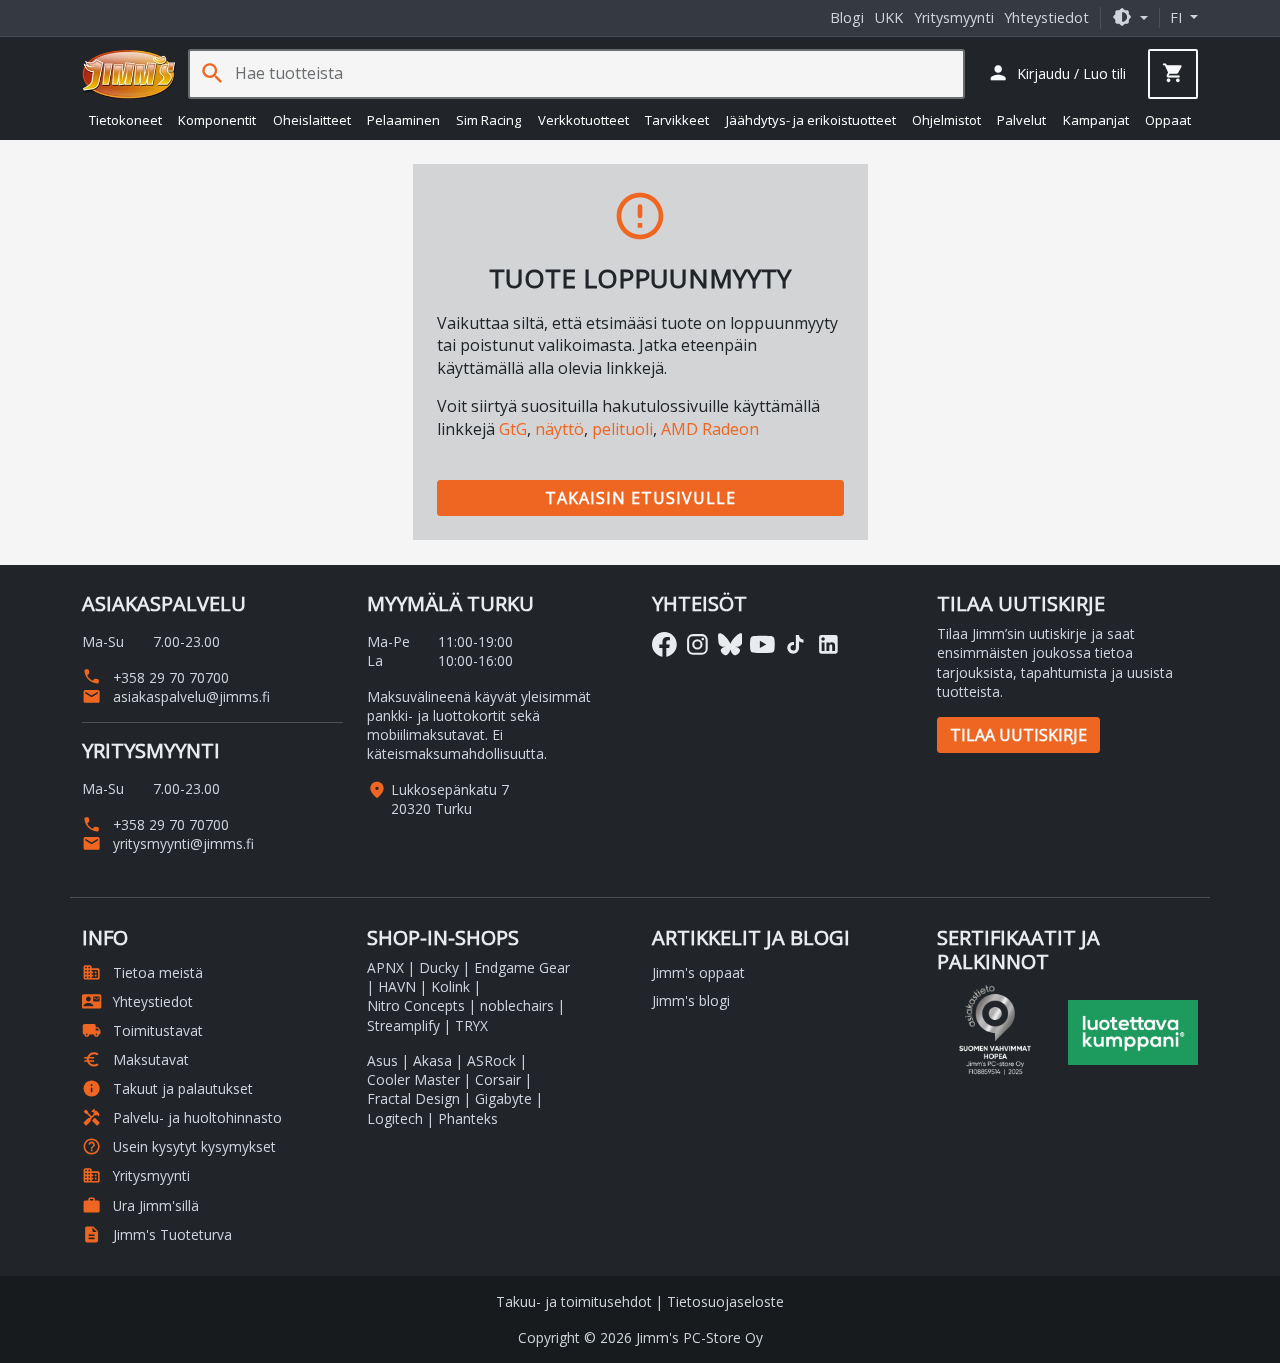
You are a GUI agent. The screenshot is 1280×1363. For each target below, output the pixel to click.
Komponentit (217, 120)
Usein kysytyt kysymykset (179, 1146)
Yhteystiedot (1046, 17)
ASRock (491, 1060)
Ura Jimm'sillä (140, 1205)
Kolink (450, 986)
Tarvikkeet (677, 120)
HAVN (397, 986)
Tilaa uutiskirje (1018, 735)
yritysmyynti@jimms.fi (168, 843)
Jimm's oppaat (698, 972)
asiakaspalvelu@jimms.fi (176, 696)
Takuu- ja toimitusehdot (574, 1301)
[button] (1130, 17)
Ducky (439, 967)
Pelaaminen (403, 120)
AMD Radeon (710, 429)
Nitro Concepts (416, 1005)
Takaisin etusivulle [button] (640, 498)
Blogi (847, 17)
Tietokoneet (125, 120)
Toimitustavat (142, 1030)
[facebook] (664, 644)
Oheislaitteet (312, 120)
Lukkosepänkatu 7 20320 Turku (450, 799)
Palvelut (1021, 120)
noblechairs (517, 1005)
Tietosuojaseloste (725, 1301)
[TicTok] (795, 644)
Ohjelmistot (946, 120)
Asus (382, 1060)
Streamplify (403, 1025)
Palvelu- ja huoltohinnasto (182, 1117)
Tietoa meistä (142, 972)
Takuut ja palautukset (167, 1088)
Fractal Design (413, 1098)
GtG (513, 429)
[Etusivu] (129, 74)
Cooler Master (413, 1079)
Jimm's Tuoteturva (157, 1234)
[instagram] (697, 644)
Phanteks (468, 1118)
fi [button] (1178, 17)
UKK (889, 17)
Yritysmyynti (954, 17)
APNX (385, 967)
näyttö (559, 429)
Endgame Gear (522, 967)
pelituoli (622, 429)
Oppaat (1168, 120)
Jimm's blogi (691, 1000)
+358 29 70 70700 (155, 677)
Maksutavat (135, 1059)
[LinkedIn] (828, 644)
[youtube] (762, 644)
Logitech (395, 1118)
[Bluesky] (730, 644)
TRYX (471, 1025)
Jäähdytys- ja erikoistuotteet (811, 120)
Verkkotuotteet (583, 120)
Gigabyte (503, 1098)
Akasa (432, 1060)
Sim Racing (488, 120)
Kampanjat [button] (1096, 120)
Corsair (498, 1079)
